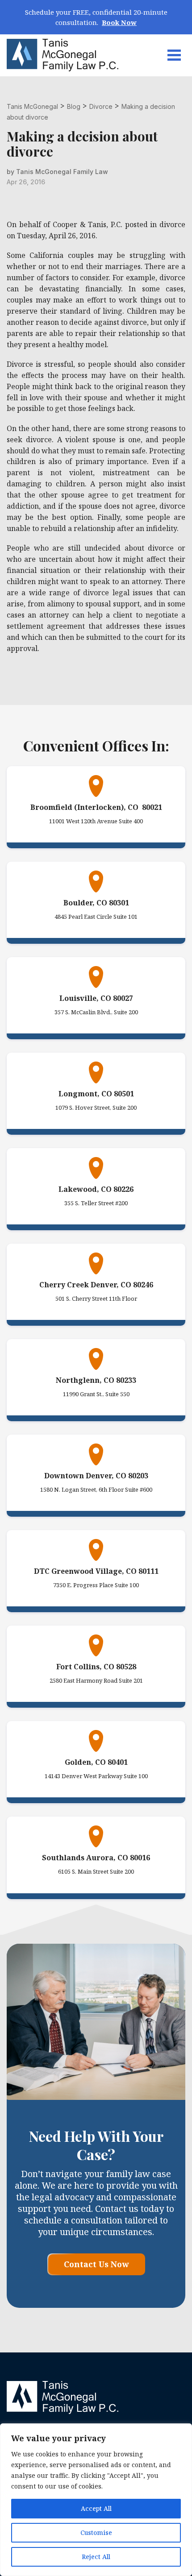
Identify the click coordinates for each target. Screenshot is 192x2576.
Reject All (96, 2557)
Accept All (96, 2508)
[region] (96, 2500)
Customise (96, 2532)
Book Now (119, 22)
